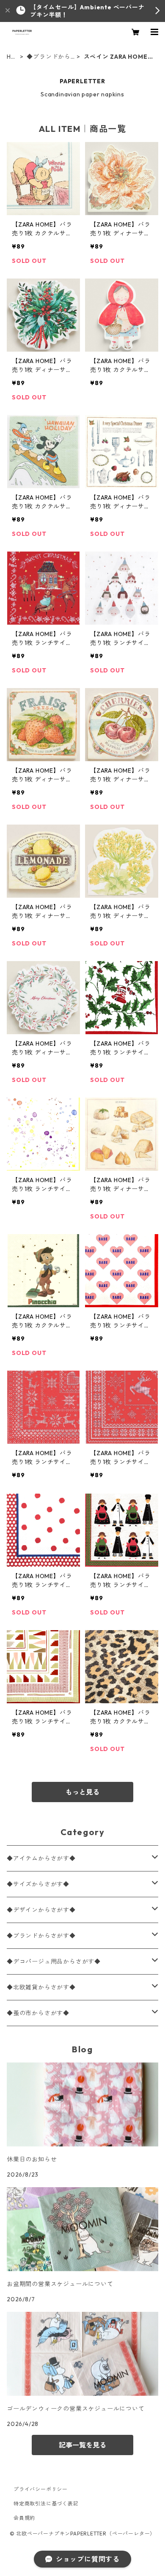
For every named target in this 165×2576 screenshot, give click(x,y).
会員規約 (24, 2518)
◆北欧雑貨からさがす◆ (41, 1987)
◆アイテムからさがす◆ (41, 1858)
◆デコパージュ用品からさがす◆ (54, 1961)
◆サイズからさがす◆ (38, 1884)
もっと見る (82, 1792)
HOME (11, 57)
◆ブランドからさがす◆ (49, 57)
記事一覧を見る (82, 2445)
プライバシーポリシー (41, 2489)
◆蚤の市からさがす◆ (38, 2013)
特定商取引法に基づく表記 (46, 2504)
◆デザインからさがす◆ (41, 1910)
